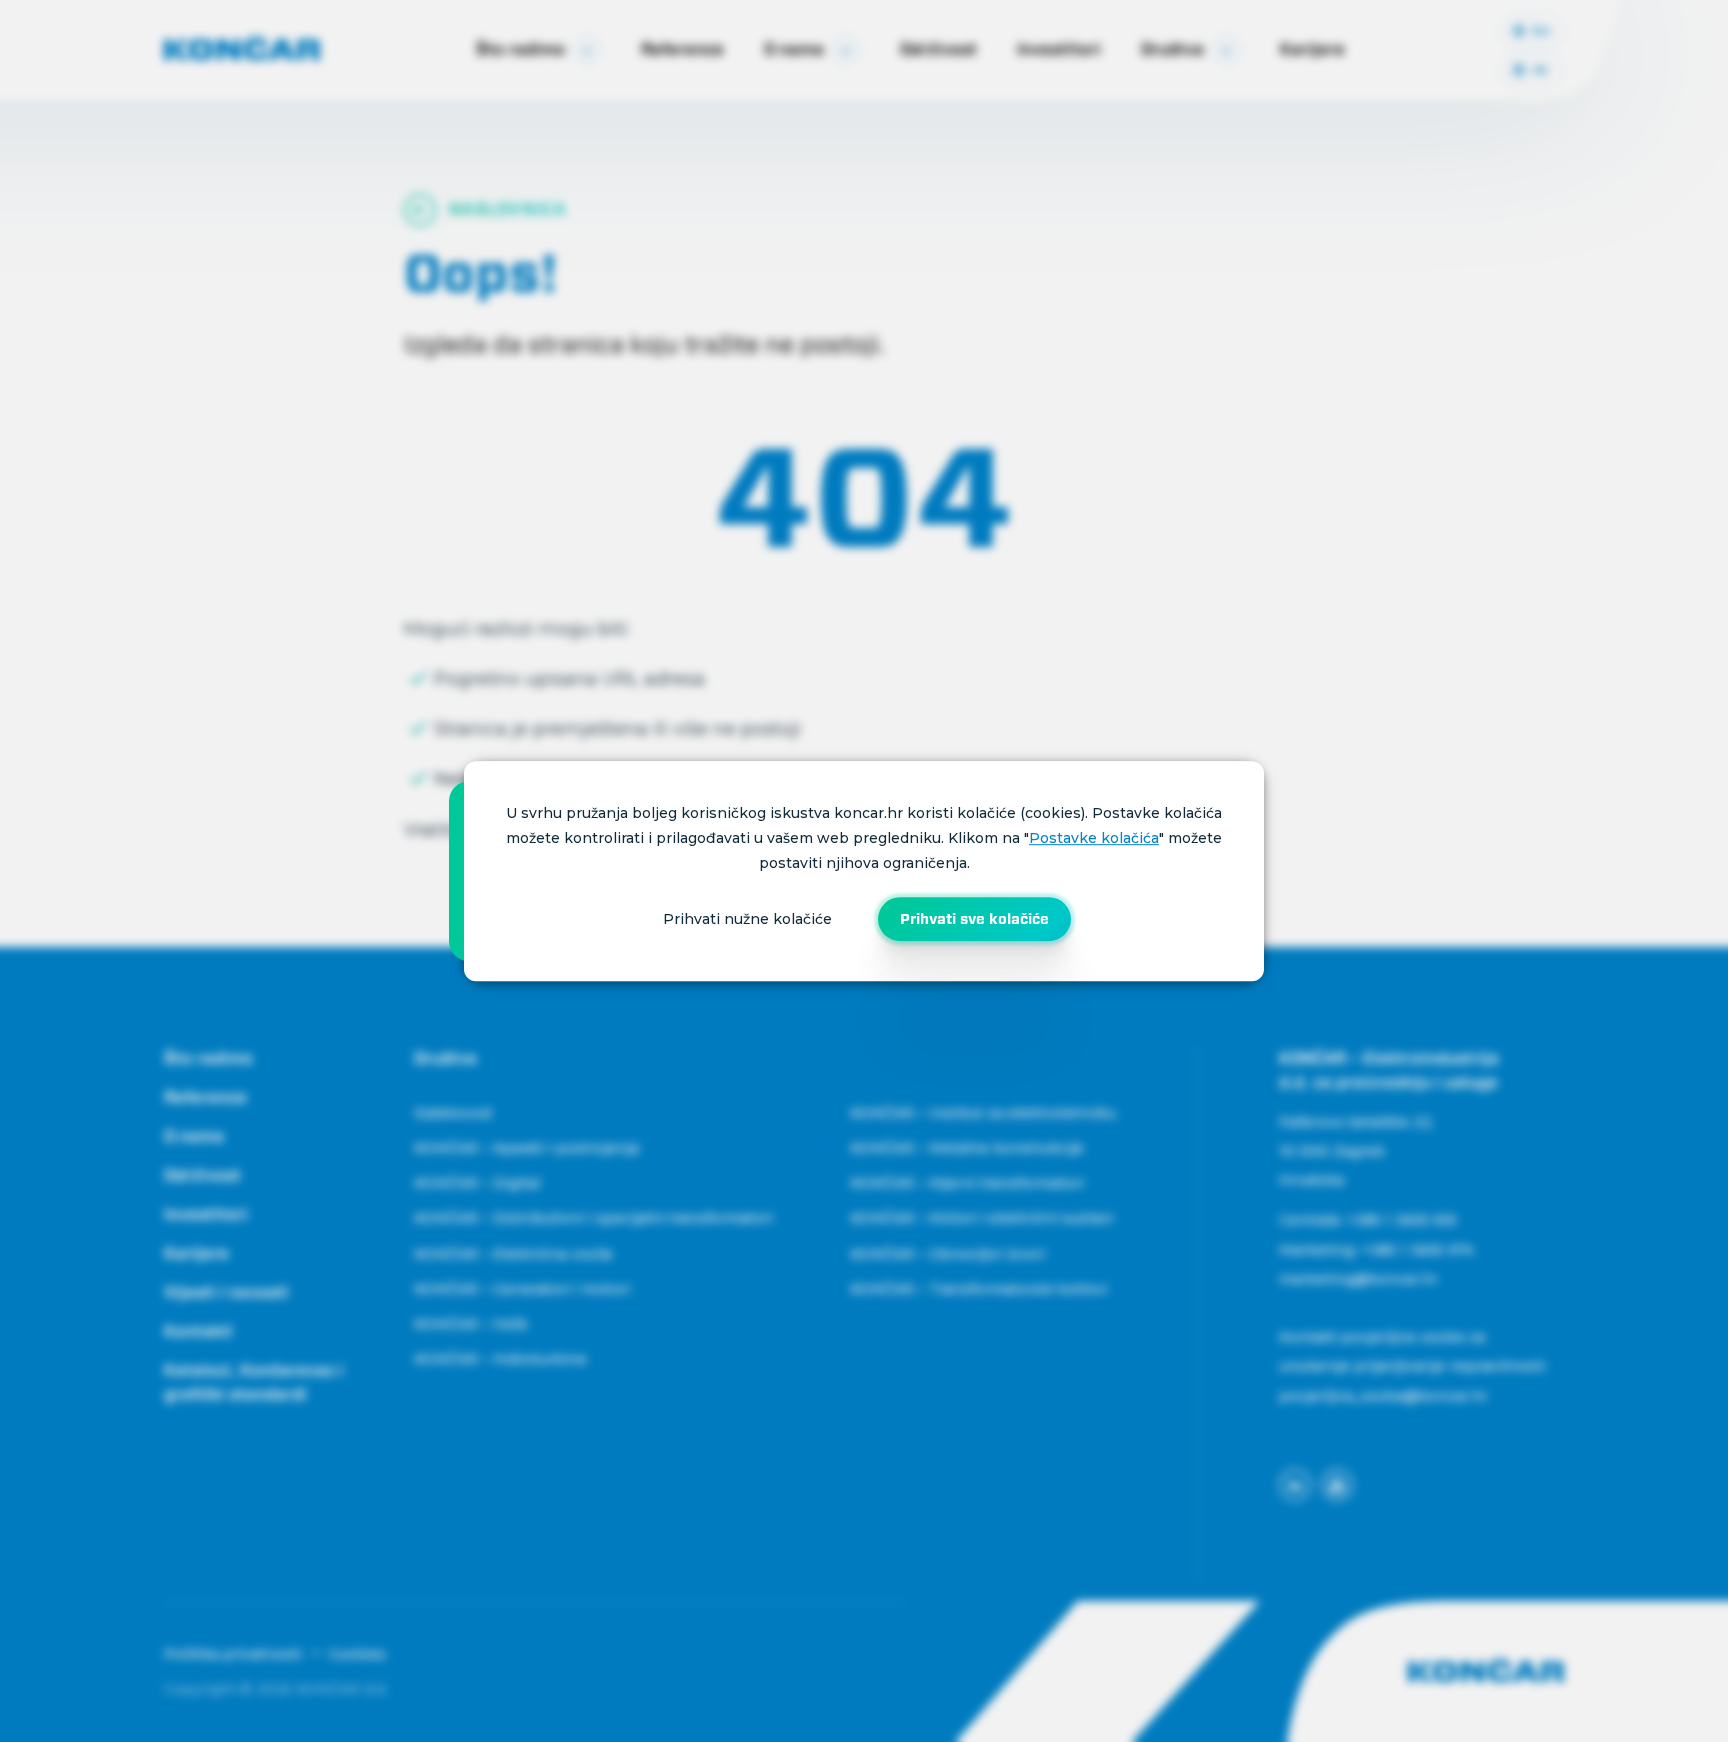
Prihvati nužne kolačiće (747, 919)
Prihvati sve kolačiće (974, 919)
